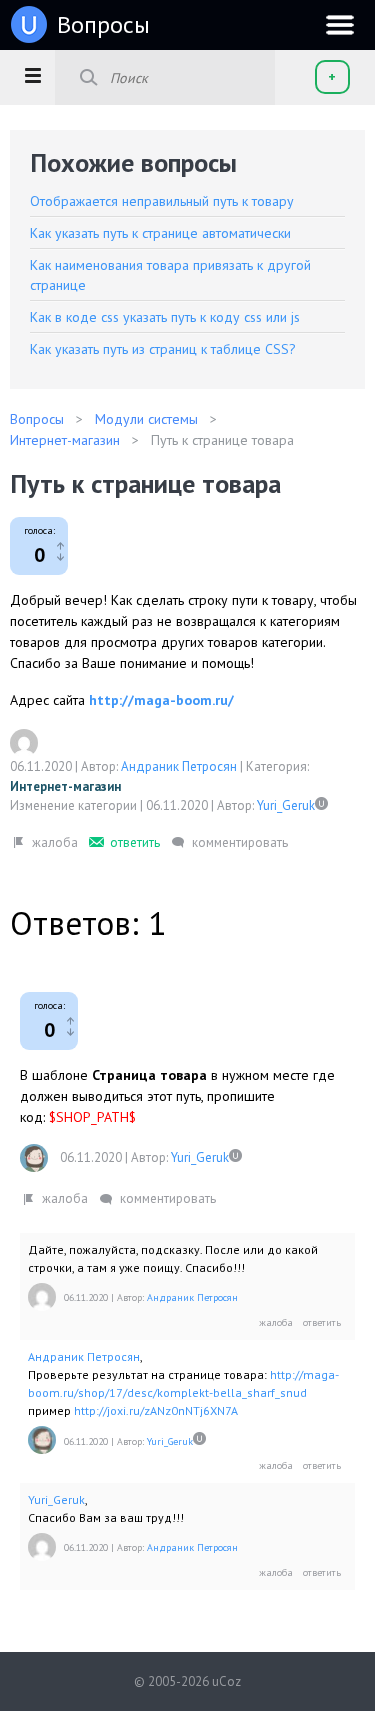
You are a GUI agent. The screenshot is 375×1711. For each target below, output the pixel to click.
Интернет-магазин (65, 786)
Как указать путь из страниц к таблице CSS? (163, 349)
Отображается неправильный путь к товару (162, 201)
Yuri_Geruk (286, 805)
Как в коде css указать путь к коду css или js (165, 317)
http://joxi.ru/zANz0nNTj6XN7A (156, 1410)
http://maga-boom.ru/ (161, 700)
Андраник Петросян (179, 766)
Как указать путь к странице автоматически (160, 233)
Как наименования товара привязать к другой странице (170, 275)
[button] (32, 75)
